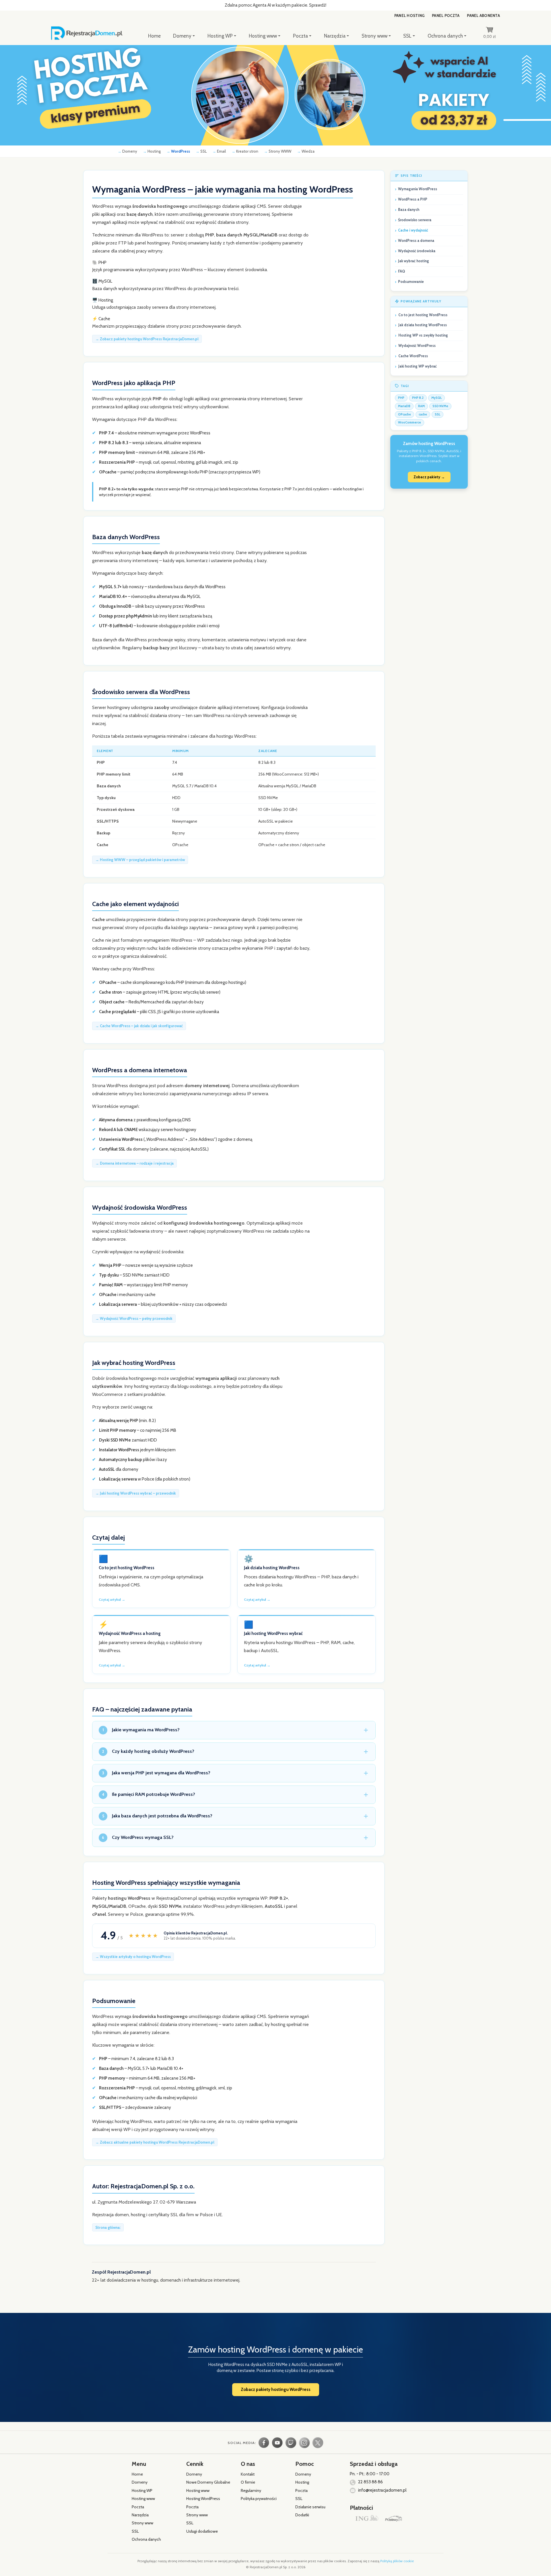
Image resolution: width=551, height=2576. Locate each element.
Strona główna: (108, 2227)
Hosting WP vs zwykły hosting (423, 335)
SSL (407, 36)
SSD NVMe (440, 406)
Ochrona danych (445, 36)
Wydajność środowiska (417, 251)
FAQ (401, 271)
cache (423, 414)
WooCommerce (410, 422)
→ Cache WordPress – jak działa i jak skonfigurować (139, 1026)
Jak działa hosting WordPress (423, 325)
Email (221, 151)
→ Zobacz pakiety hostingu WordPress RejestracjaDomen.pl (147, 339)
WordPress (181, 151)
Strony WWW (280, 151)
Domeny (182, 36)
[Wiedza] (291, 2443)
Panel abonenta (483, 15)
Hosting (154, 151)
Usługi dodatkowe (202, 2531)
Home (154, 36)
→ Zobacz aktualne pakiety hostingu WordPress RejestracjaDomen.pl (155, 2142)
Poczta (300, 36)
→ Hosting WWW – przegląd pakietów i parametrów (140, 860)
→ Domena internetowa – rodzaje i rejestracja (134, 1163)
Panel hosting (409, 15)
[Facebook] (264, 2443)
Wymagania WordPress (418, 189)
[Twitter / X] (318, 2443)
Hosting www (263, 36)
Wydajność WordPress (417, 346)
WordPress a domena (416, 241)
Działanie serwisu (310, 2507)
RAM (421, 406)
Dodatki (302, 2515)
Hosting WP (220, 36)
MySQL (436, 398)
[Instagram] (304, 2443)
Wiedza (308, 151)
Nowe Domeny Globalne (208, 2482)
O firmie (248, 2482)
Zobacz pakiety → (429, 477)
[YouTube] (277, 2443)
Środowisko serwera (415, 220)
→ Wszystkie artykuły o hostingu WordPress (133, 1957)
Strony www (375, 36)
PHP (401, 398)
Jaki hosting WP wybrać (418, 366)
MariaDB (404, 406)
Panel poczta (446, 15)
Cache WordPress (413, 356)
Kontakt (248, 2474)
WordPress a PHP (413, 199)
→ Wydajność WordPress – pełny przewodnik (134, 1318)
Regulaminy (251, 2490)
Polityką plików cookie (397, 2561)
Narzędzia (335, 36)
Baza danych (409, 210)
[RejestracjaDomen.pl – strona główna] (98, 32)
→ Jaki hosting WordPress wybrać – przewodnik (136, 1493)
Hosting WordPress (203, 2499)
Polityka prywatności (259, 2499)
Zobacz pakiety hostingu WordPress (276, 2389)
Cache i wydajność (413, 230)
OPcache (404, 414)
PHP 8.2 (418, 398)
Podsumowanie (411, 282)
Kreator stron (247, 151)
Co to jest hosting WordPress (423, 315)
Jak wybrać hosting (414, 261)
